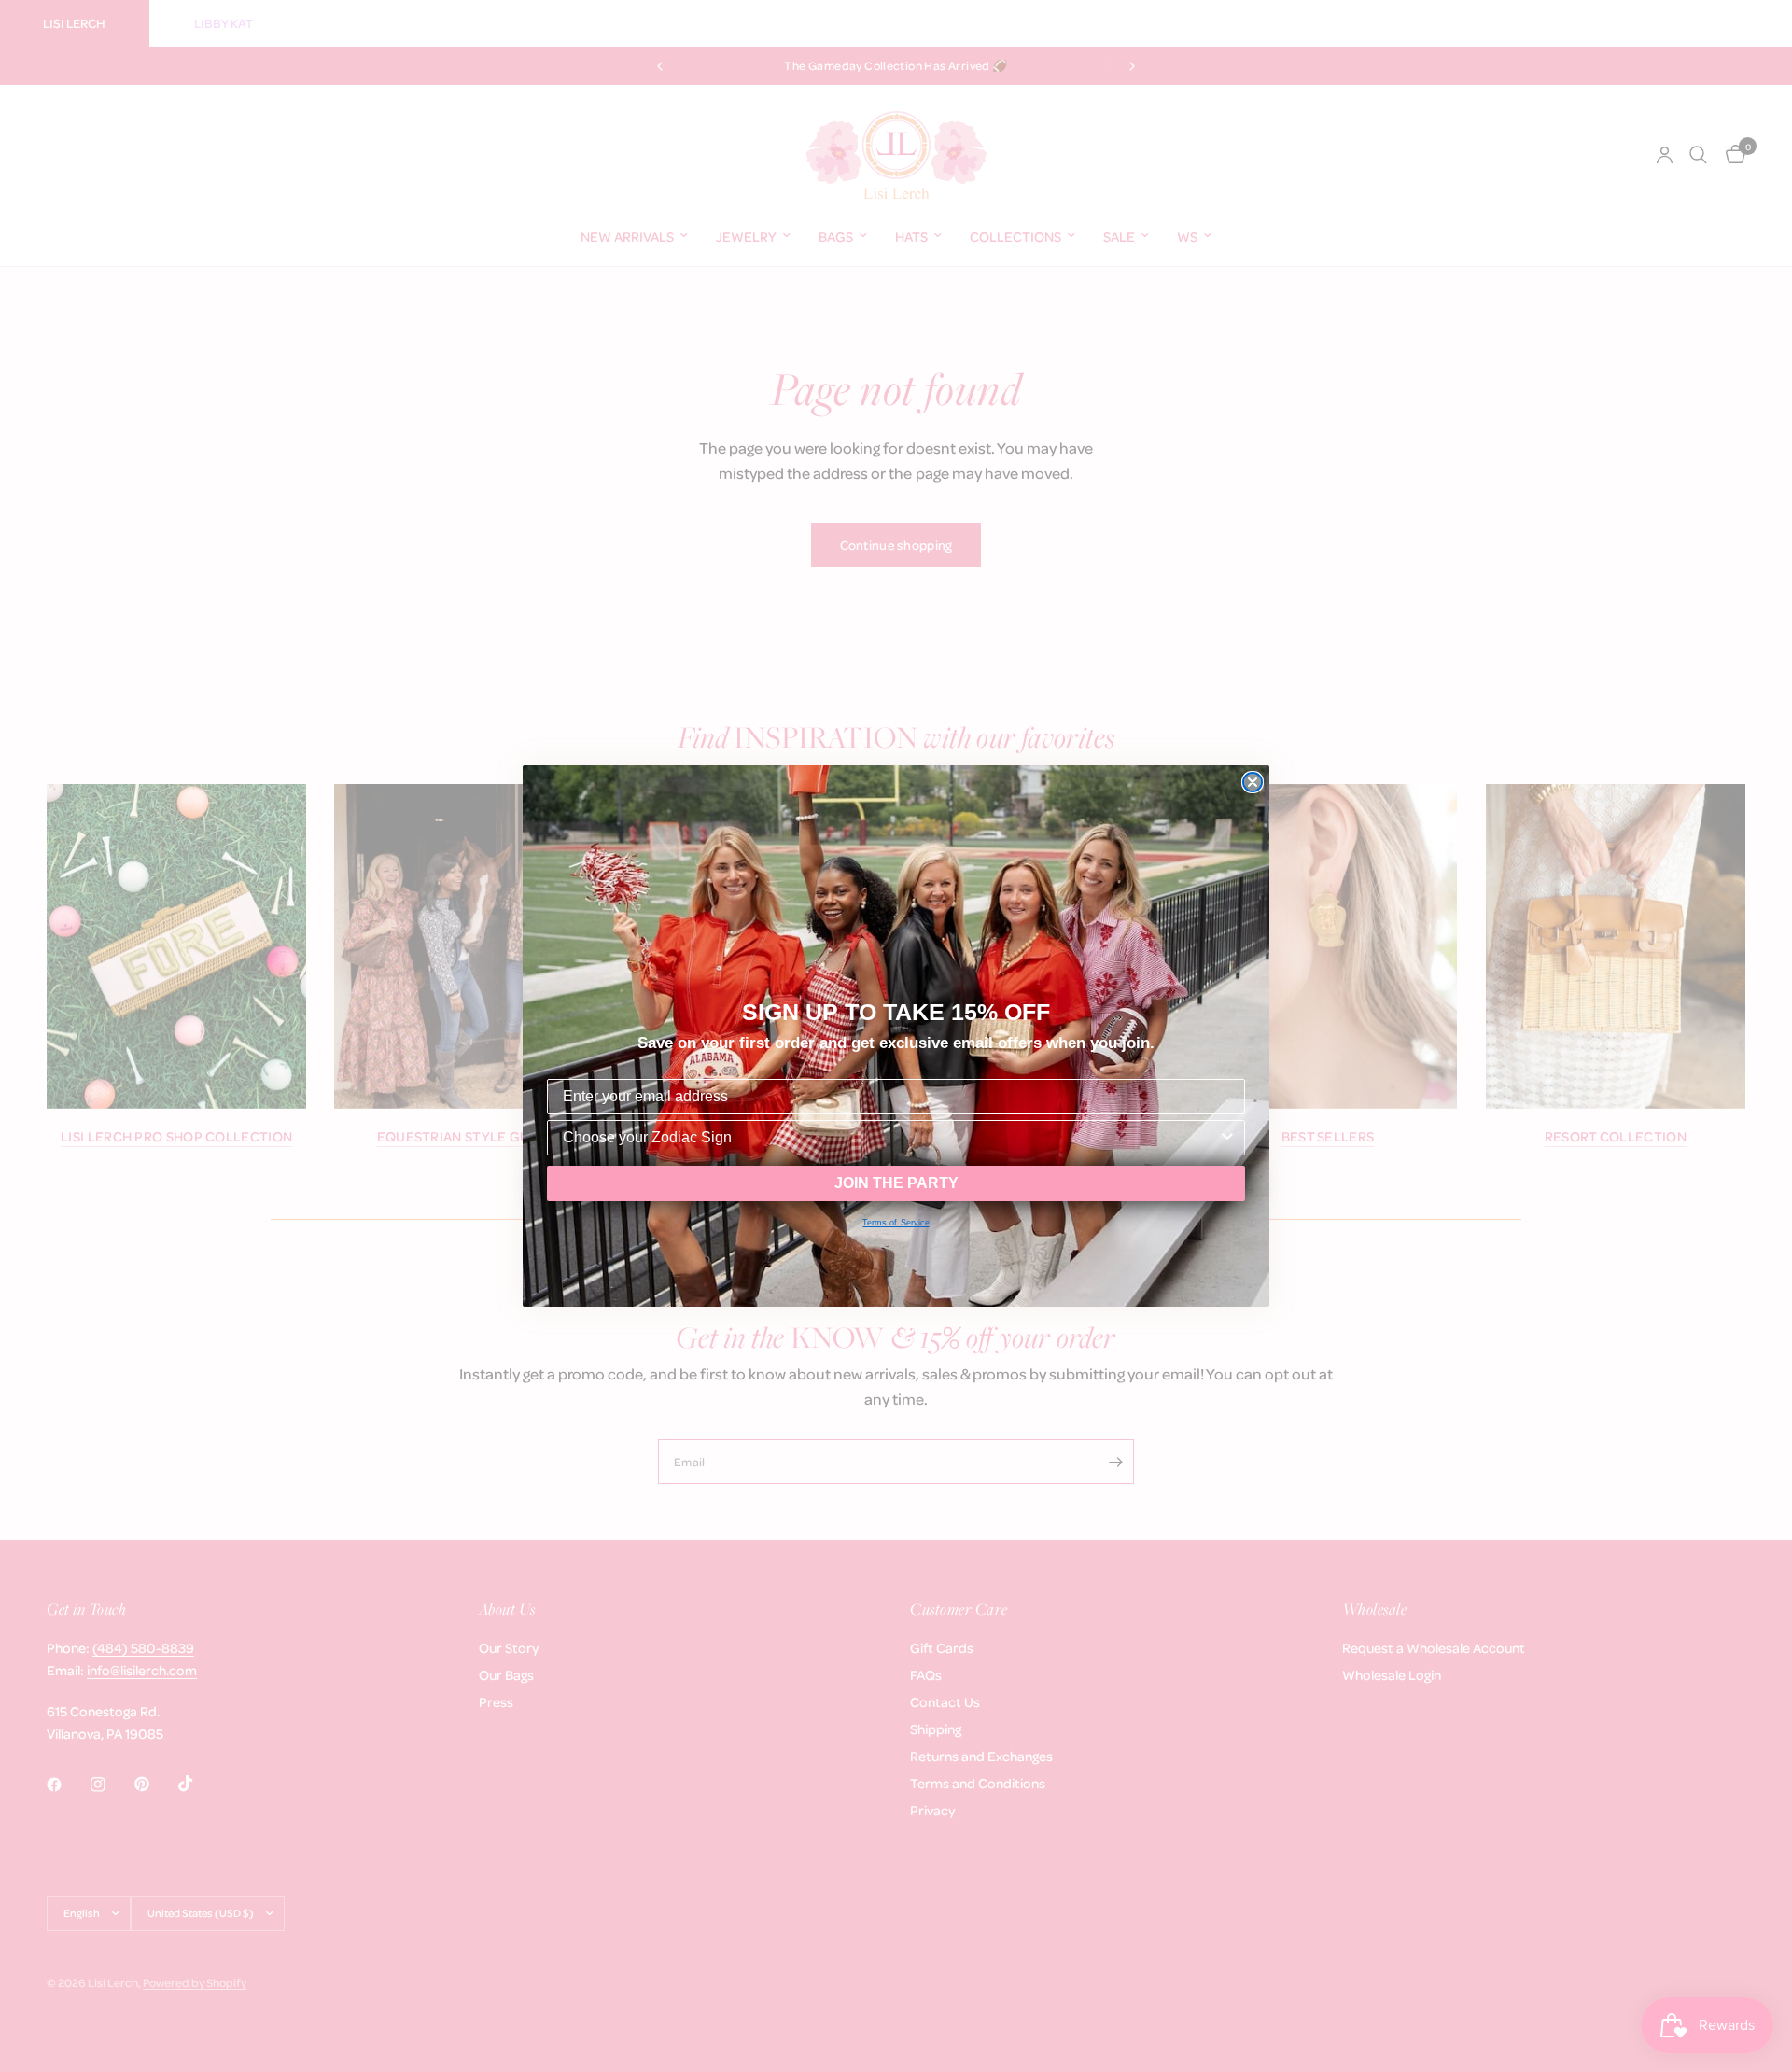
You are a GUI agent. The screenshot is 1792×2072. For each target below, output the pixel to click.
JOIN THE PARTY (896, 1183)
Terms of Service (896, 1223)
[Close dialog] (1253, 782)
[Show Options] (1227, 1138)
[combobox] (890, 1138)
